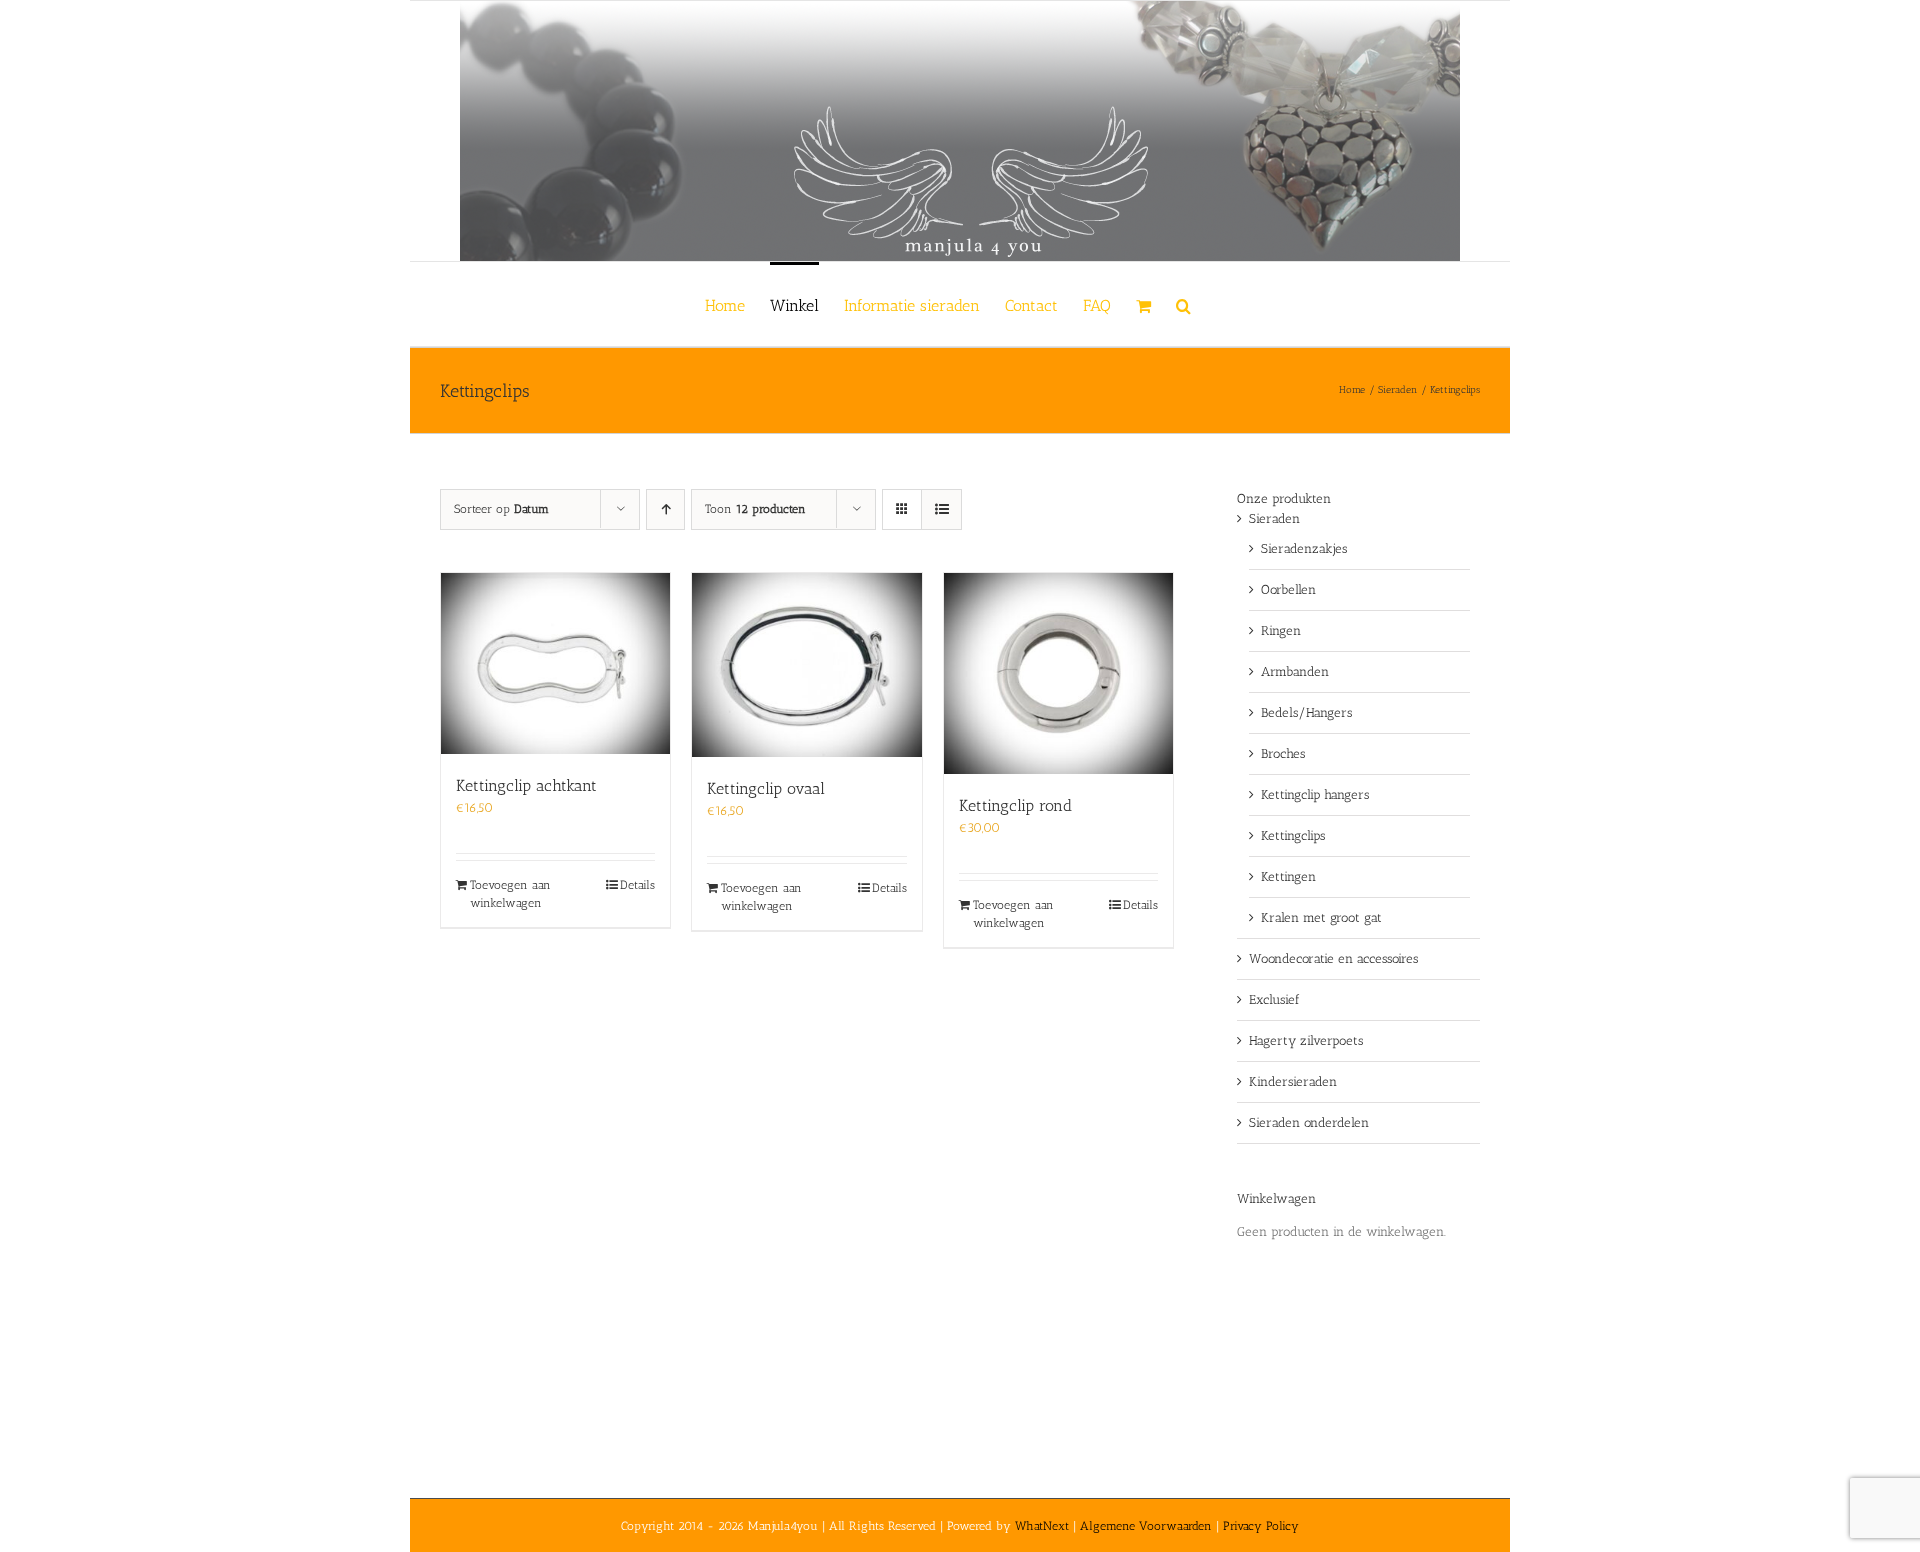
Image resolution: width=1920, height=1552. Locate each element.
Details (637, 885)
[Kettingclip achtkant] (555, 663)
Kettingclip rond (1015, 805)
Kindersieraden (1293, 1081)
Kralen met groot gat (1321, 917)
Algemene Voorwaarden (1146, 1526)
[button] (1183, 304)
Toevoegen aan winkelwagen (510, 894)
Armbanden (1295, 671)
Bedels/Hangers (1306, 712)
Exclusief (1274, 999)
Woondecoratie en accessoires (1333, 958)
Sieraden (1274, 518)
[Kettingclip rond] (1058, 673)
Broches (1283, 753)
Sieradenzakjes (1304, 548)
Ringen (1281, 630)
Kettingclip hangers (1315, 794)
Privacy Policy (1261, 1526)
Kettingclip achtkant (526, 785)
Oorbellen (1288, 589)
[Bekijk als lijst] (941, 509)
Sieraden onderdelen (1309, 1122)
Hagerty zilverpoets (1306, 1040)
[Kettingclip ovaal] (806, 665)
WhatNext (1042, 1526)
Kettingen (1288, 876)
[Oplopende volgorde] (665, 509)
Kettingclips (1293, 835)
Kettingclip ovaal (766, 788)
